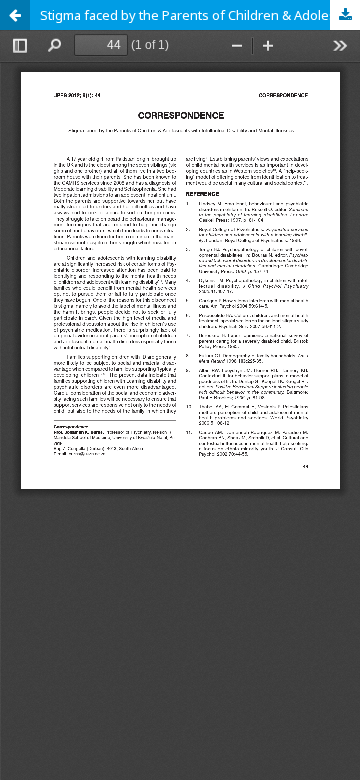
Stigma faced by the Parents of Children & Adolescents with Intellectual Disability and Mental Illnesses (200, 15)
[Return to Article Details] (15, 15)
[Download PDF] (345, 15)
